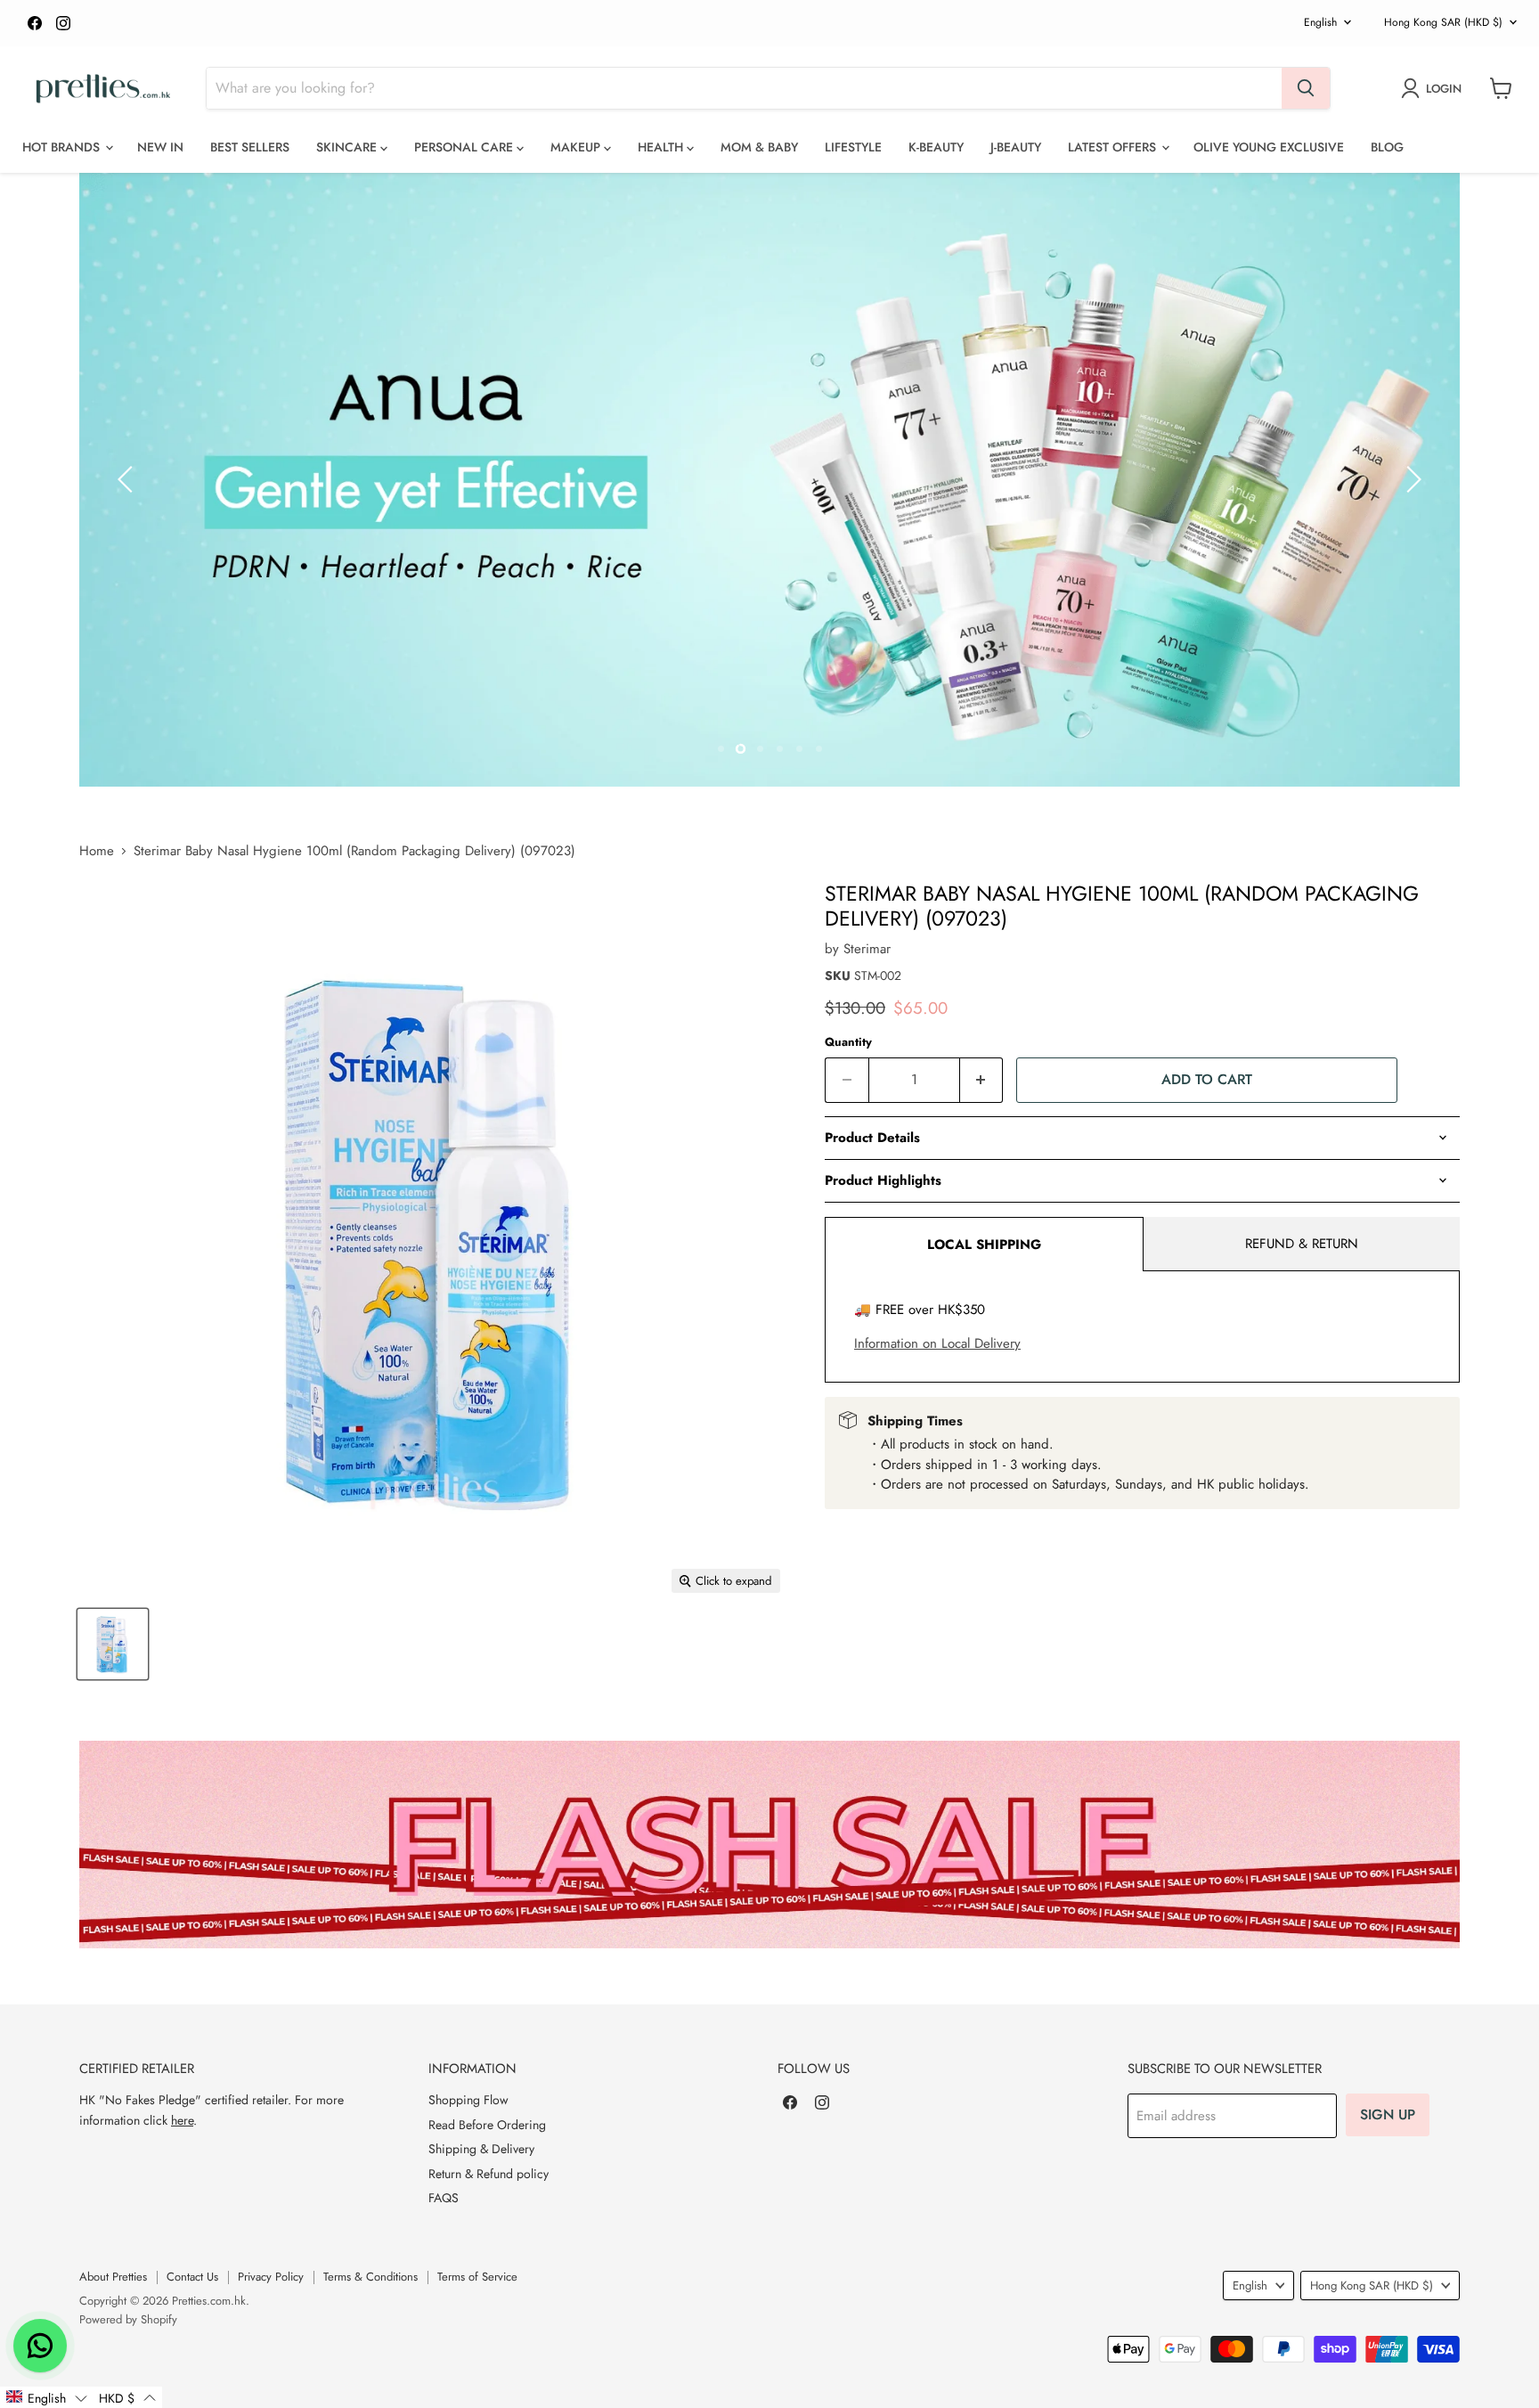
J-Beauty (1016, 147)
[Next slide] (1411, 479)
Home (97, 851)
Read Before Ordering (487, 2125)
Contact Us (192, 2277)
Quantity (848, 1042)
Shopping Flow (468, 2100)
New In (160, 147)
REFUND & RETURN (1302, 1244)
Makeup (577, 147)
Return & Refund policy (489, 2174)
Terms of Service (477, 2277)
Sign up (1388, 2114)
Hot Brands (63, 147)
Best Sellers (250, 147)
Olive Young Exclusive (1269, 147)
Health (662, 147)
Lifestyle (853, 147)
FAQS (444, 2198)
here (182, 2120)
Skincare (348, 147)
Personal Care (465, 147)
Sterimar (867, 949)
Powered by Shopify (128, 2319)
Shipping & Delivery (481, 2149)
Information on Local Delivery (937, 1343)
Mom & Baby (759, 147)
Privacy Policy (271, 2277)
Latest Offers (1114, 147)
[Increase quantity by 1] (982, 1080)
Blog (1387, 147)
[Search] (1306, 88)
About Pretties (113, 2277)
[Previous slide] (128, 479)
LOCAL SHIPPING (984, 1245)
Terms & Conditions (370, 2277)
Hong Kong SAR (1443, 22)
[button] (46, 2397)
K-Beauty (936, 147)
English (1320, 22)
